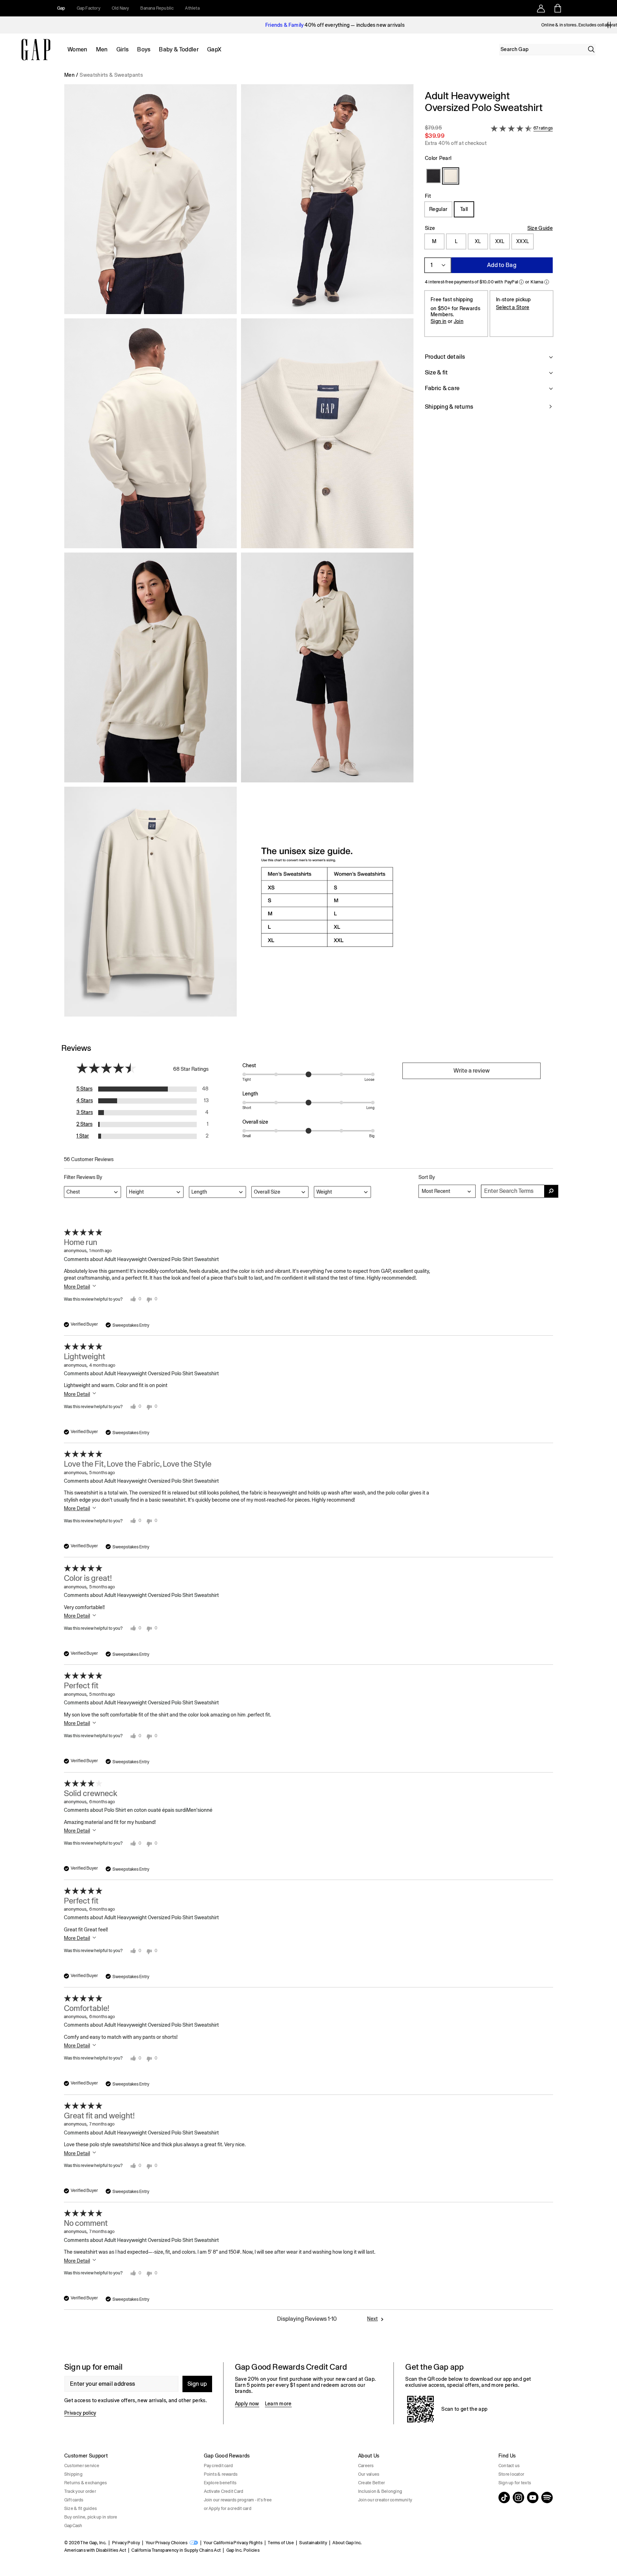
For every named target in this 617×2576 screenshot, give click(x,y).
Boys (144, 49)
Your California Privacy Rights (233, 2543)
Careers (366, 2466)
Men (102, 49)
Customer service (82, 2466)
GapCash (73, 2526)
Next (372, 2319)
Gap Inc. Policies (243, 2550)
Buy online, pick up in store (91, 2517)
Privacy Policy (126, 2543)
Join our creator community (385, 2500)
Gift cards (74, 2500)
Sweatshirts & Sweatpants (111, 75)
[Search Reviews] (551, 1191)
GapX (214, 49)
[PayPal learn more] (521, 282)
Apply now (247, 2404)
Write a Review (471, 1071)
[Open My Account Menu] (541, 8)
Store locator (511, 2474)
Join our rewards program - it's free (238, 2500)
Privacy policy (80, 2413)
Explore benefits (220, 2483)
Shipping (73, 2474)
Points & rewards (221, 2474)
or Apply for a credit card (228, 2509)
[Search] (591, 49)
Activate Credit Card (224, 2491)
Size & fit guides (81, 2509)
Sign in (438, 321)
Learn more (278, 2404)
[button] (239, 553)
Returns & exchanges (86, 2483)
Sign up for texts (515, 2483)
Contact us (509, 2466)
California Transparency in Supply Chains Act (176, 2550)
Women (77, 49)
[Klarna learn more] (547, 282)
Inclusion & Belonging (380, 2491)
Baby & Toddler (179, 49)
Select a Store (513, 307)
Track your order (80, 2491)
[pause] (609, 25)
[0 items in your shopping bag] (557, 8)
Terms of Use (281, 2543)
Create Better (372, 2483)
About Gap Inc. (347, 2543)
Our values (369, 2474)
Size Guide (540, 228)
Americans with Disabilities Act (95, 2550)
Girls (123, 49)
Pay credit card (219, 2466)
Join (459, 321)
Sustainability (313, 2543)
